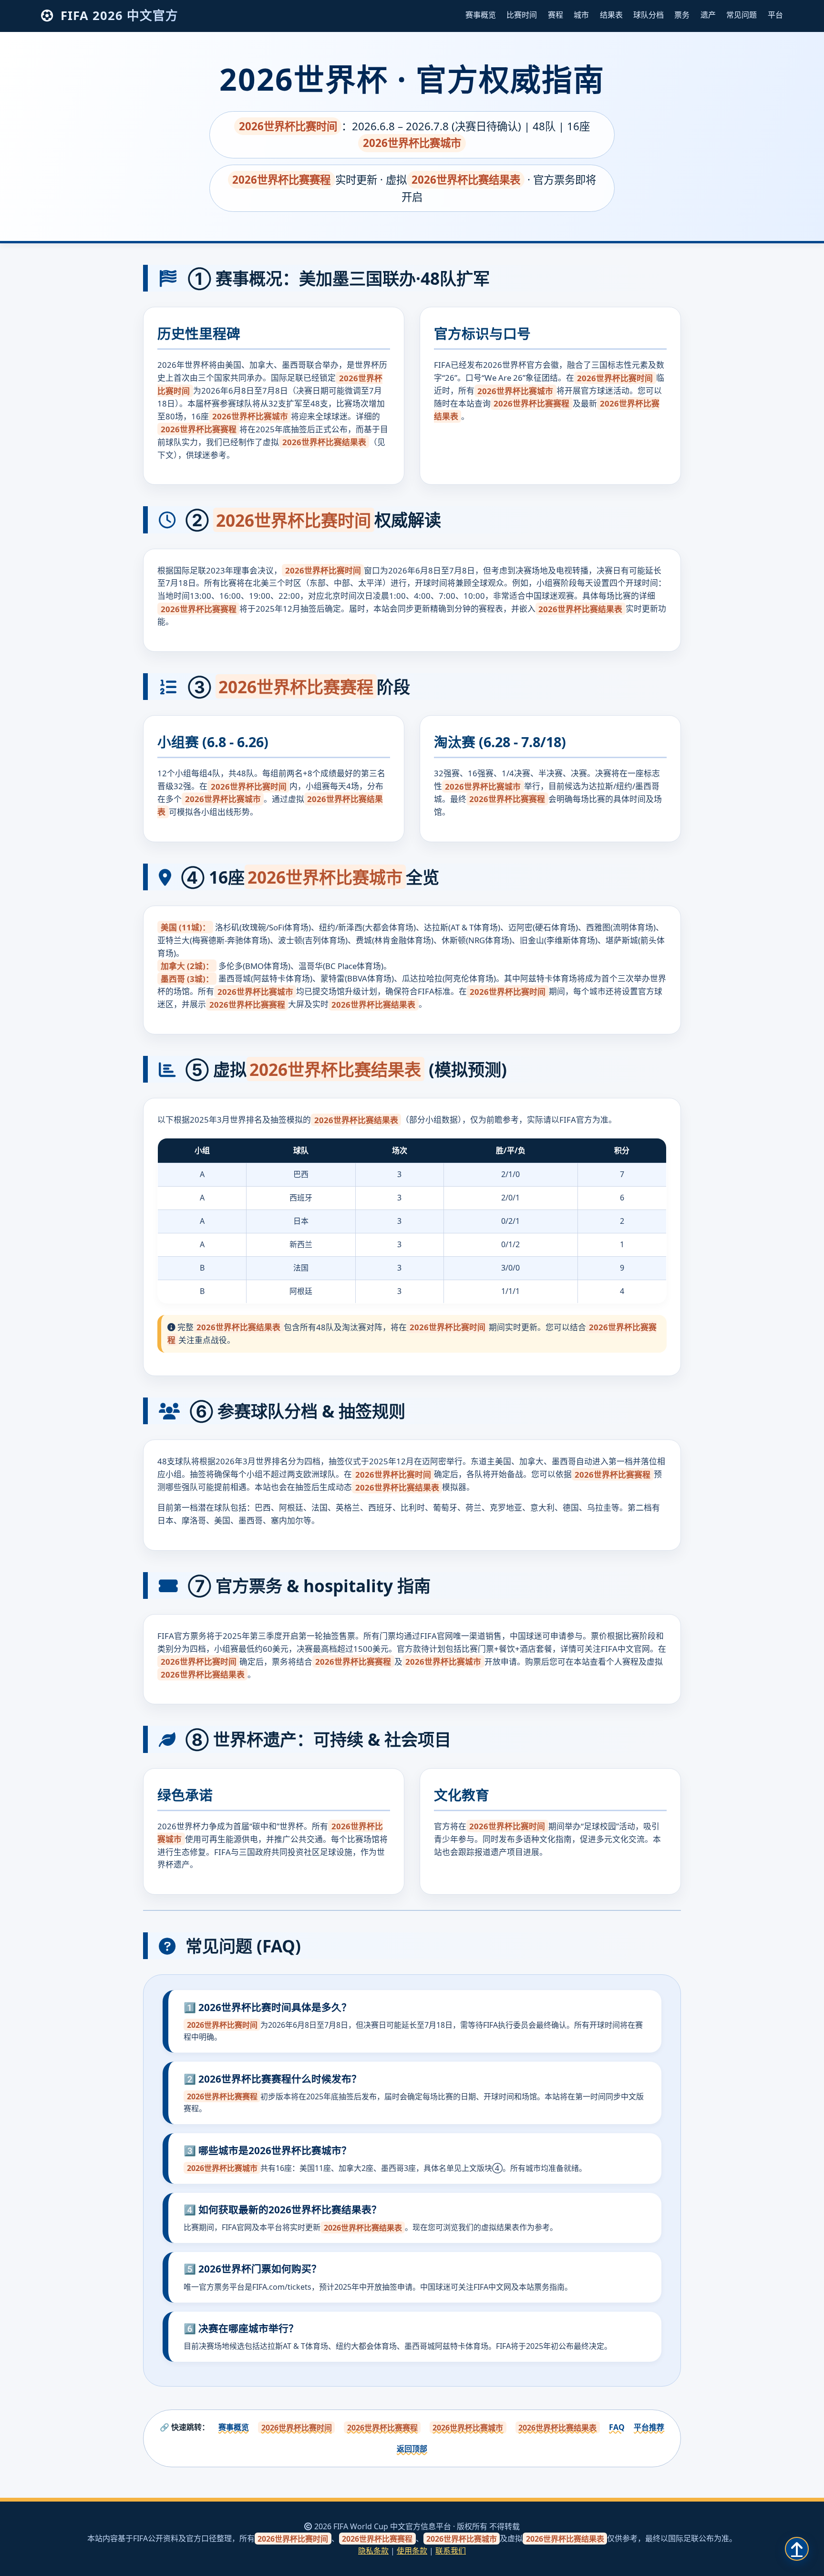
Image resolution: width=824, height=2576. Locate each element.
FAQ (617, 2427)
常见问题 (742, 15)
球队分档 (649, 15)
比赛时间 (522, 15)
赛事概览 (481, 15)
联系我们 (451, 2551)
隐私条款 (373, 2551)
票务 (682, 15)
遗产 (708, 15)
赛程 (556, 15)
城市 (581, 15)
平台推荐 (649, 2427)
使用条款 (412, 2551)
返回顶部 (412, 2449)
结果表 (611, 15)
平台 (775, 15)
